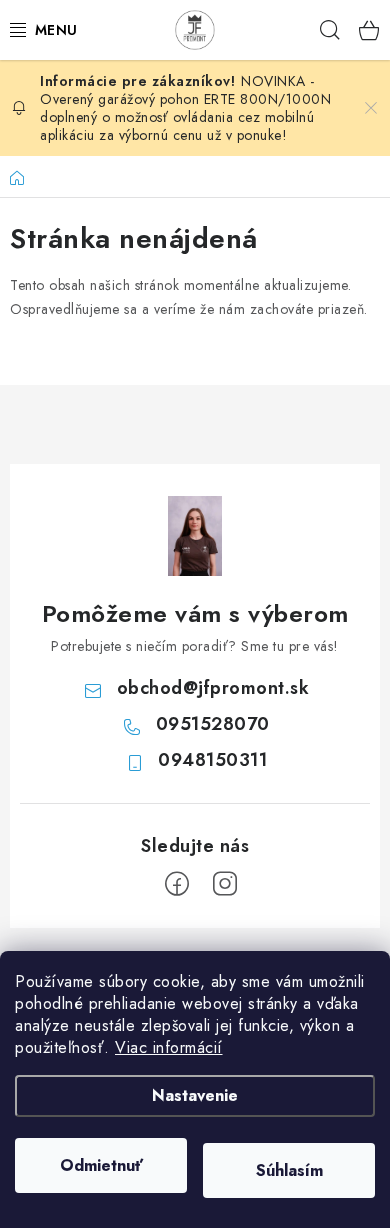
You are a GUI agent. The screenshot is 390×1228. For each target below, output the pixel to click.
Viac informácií (169, 1047)
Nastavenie (195, 1095)
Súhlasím (289, 1170)
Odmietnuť (101, 1165)
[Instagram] (225, 884)
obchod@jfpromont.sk (213, 688)
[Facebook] (177, 884)
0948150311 (212, 760)
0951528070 (213, 724)
